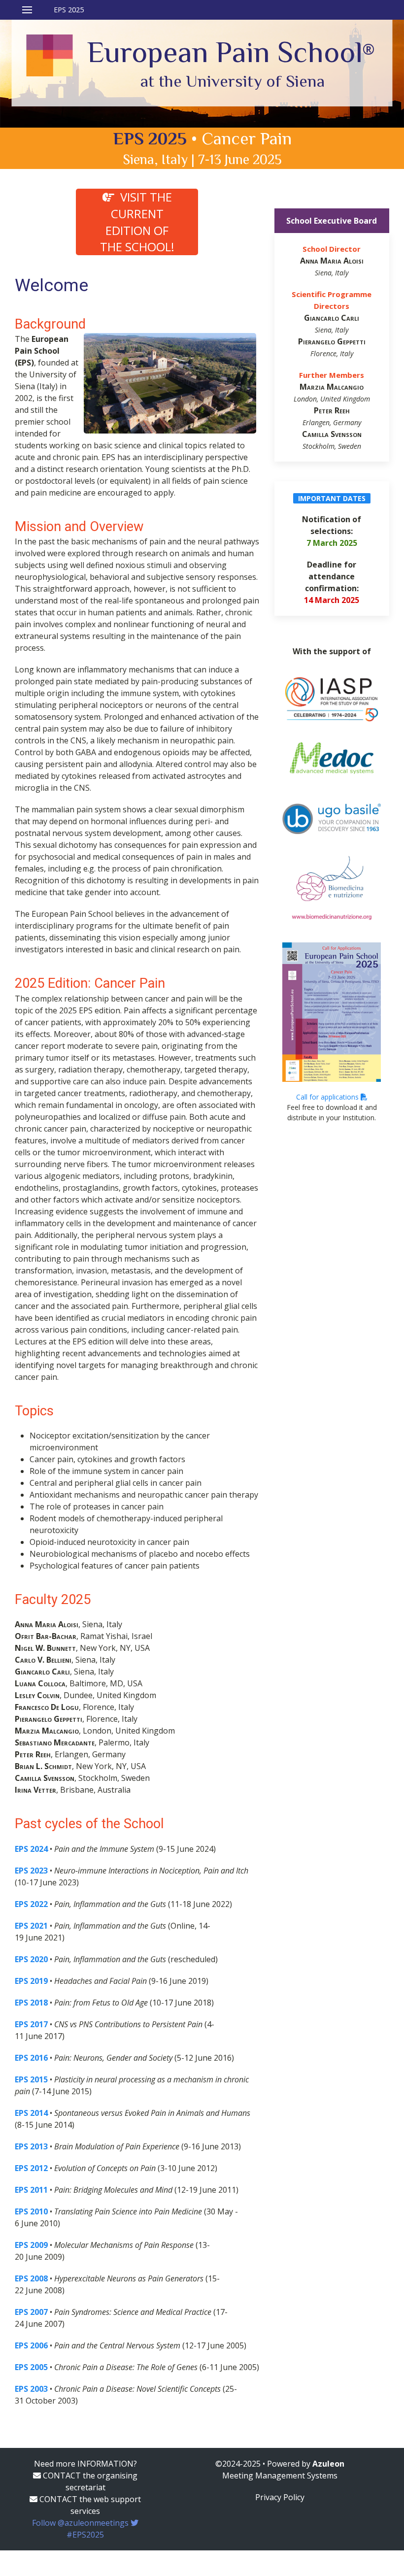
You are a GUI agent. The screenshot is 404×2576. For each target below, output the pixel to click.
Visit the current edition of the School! (137, 222)
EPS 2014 (31, 2113)
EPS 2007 (31, 2312)
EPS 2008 (31, 2278)
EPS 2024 (31, 1849)
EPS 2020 (31, 1959)
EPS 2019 (31, 1981)
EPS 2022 (31, 1904)
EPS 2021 (31, 1926)
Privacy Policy (280, 2497)
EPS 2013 (31, 2146)
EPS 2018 (31, 2003)
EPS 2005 (31, 2367)
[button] (53, 10)
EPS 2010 (31, 2211)
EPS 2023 (31, 1871)
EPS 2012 (31, 2168)
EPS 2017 (31, 2024)
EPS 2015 (31, 2079)
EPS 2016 (31, 2058)
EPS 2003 (31, 2389)
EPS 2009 (31, 2245)
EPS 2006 (31, 2345)
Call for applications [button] (328, 1097)
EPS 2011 (31, 2190)
